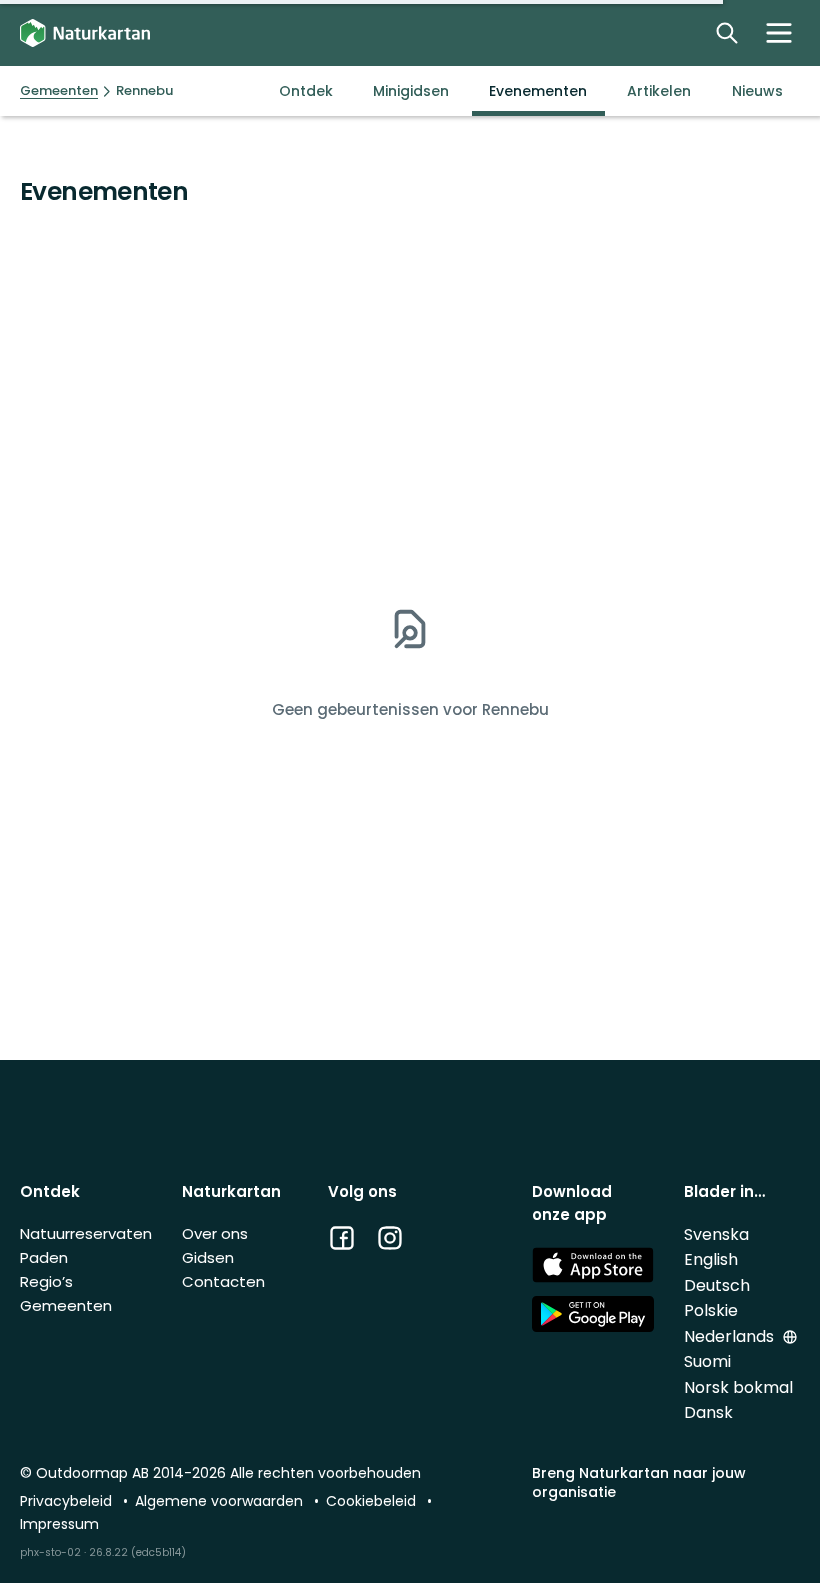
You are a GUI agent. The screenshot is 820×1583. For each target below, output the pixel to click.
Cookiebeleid (373, 1501)
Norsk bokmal (738, 1387)
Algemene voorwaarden (221, 1501)
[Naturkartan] (85, 33)
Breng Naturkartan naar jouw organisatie (639, 1482)
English (711, 1259)
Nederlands (731, 1336)
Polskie (711, 1310)
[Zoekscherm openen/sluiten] (727, 33)
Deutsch (717, 1285)
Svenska (716, 1234)
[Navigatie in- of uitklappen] (779, 33)
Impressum (59, 1524)
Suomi (707, 1361)
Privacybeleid (68, 1501)
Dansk (708, 1412)
